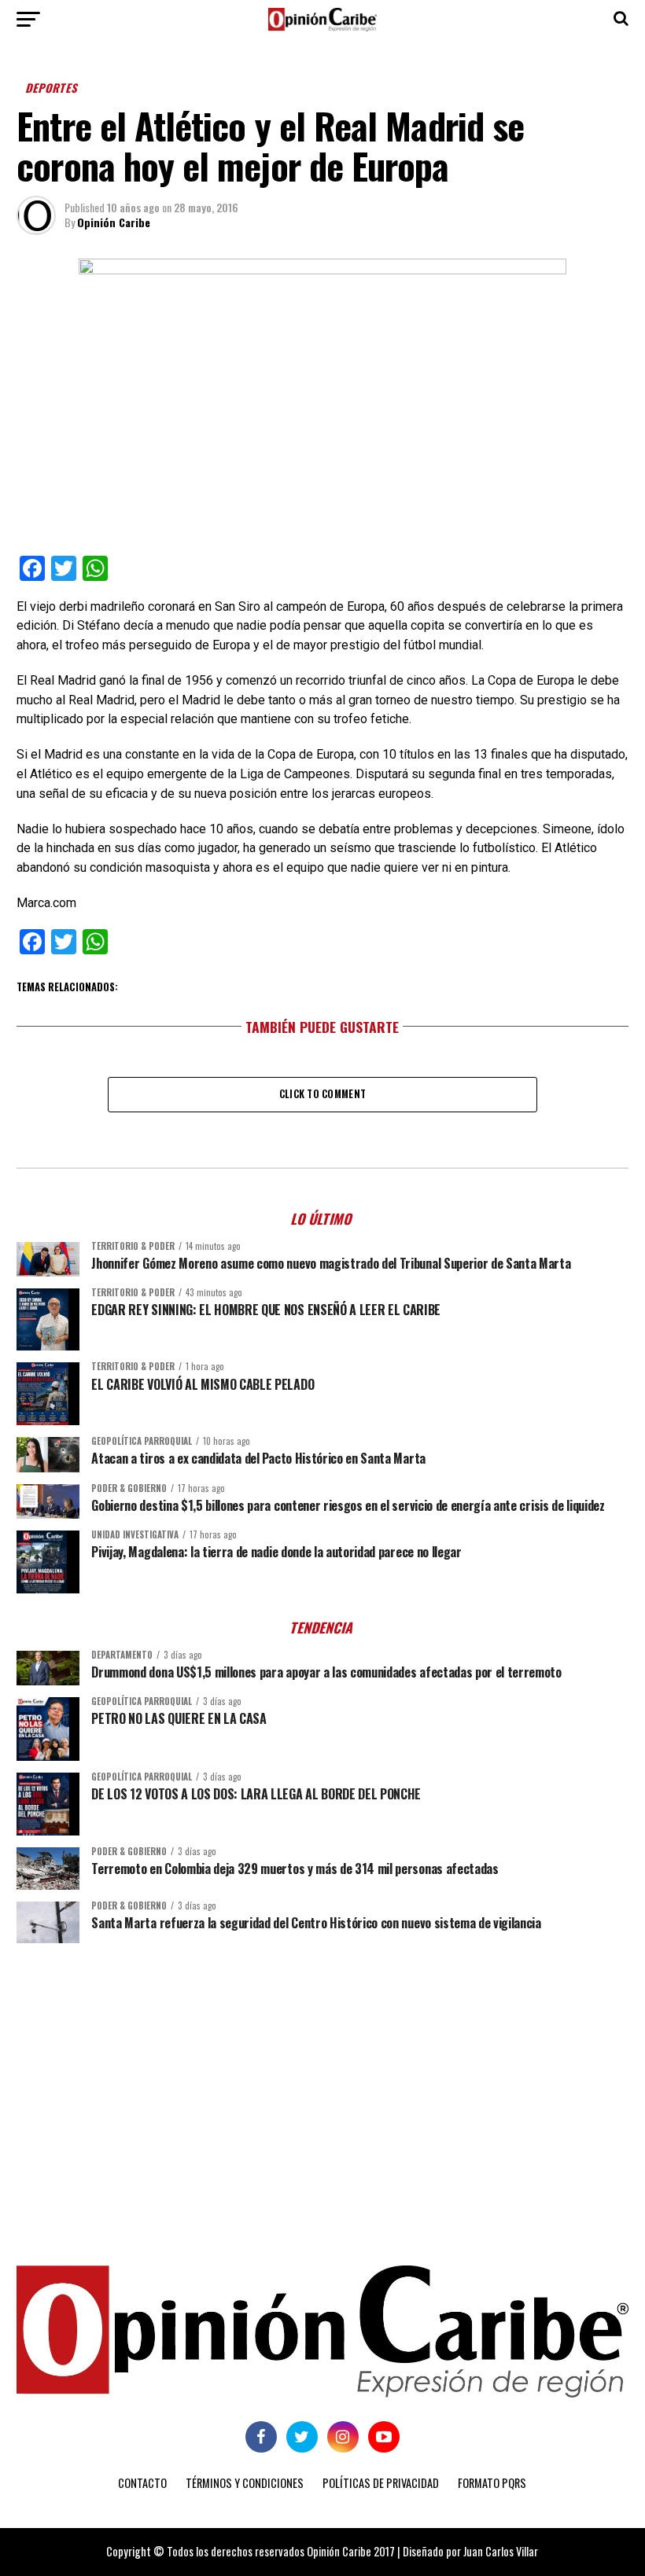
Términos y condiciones (245, 2483)
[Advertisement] (322, 2077)
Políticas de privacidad (381, 2483)
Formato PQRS (492, 2483)
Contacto (142, 2483)
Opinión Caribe (114, 222)
